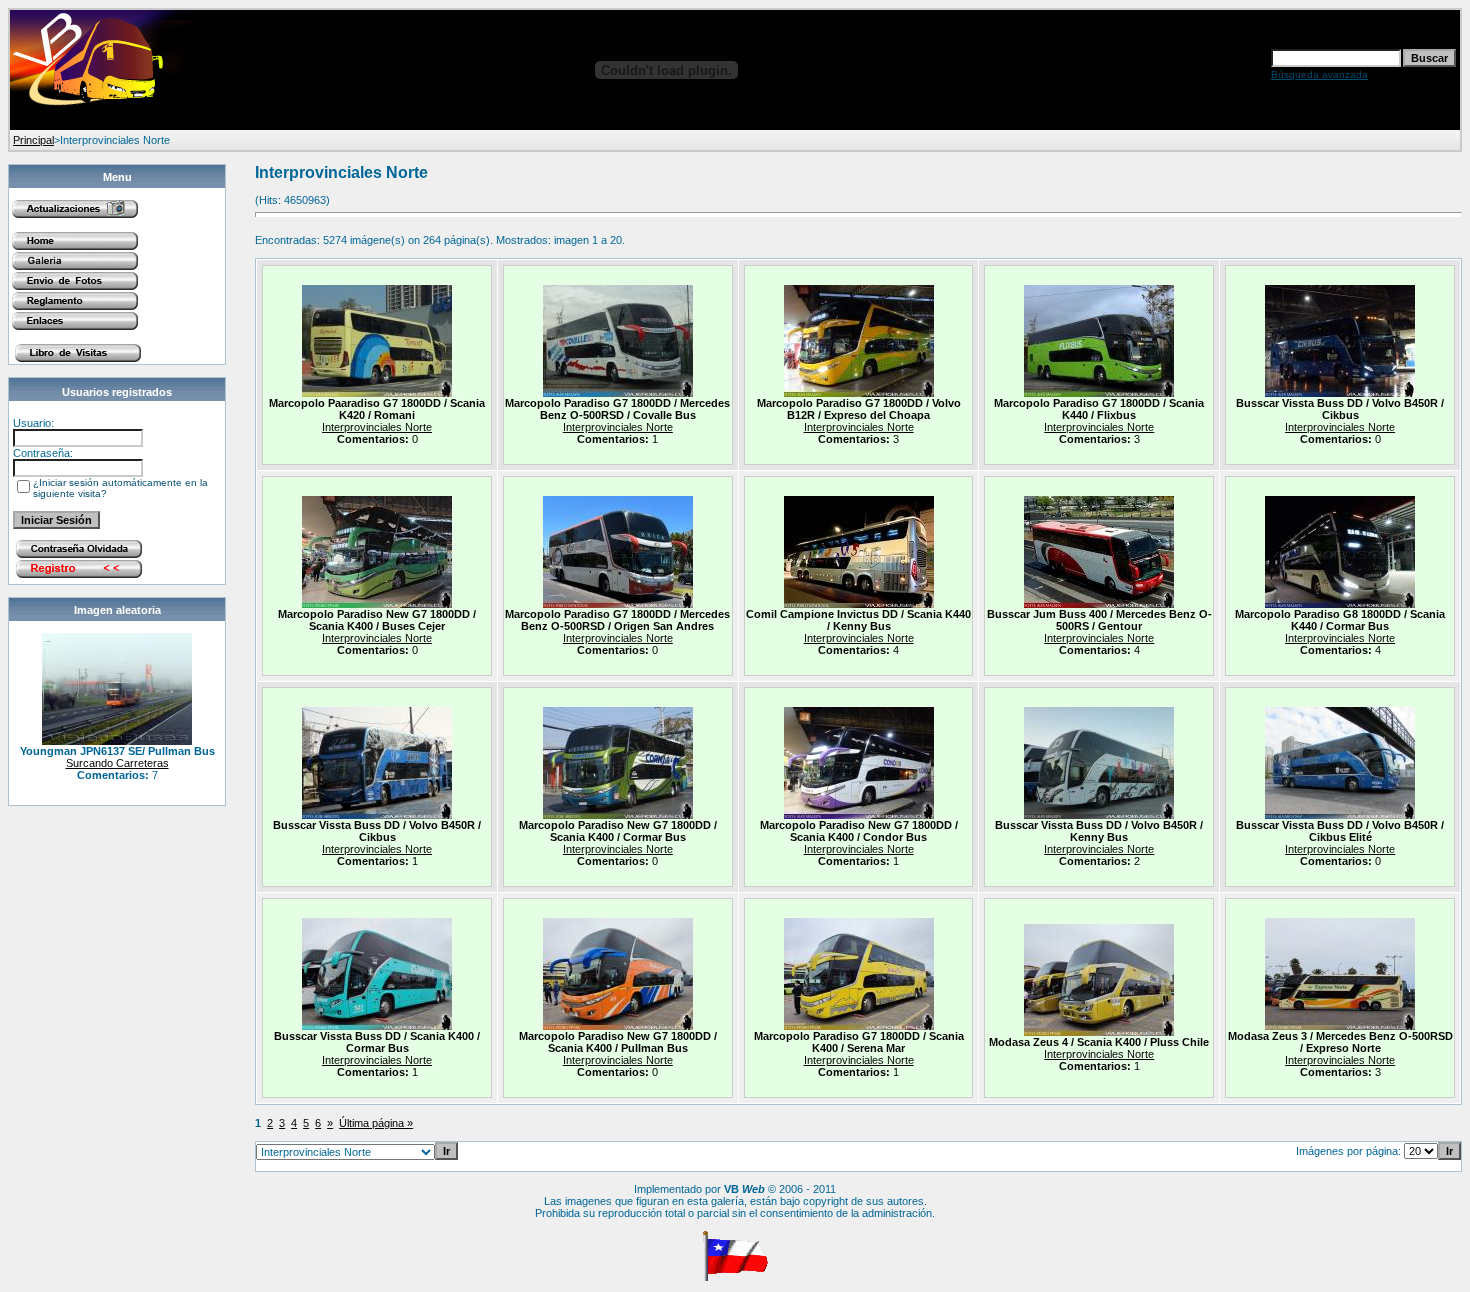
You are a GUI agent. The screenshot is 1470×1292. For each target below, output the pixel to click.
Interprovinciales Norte (377, 427)
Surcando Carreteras (117, 763)
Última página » (376, 1123)
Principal (33, 140)
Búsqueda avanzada (1319, 74)
